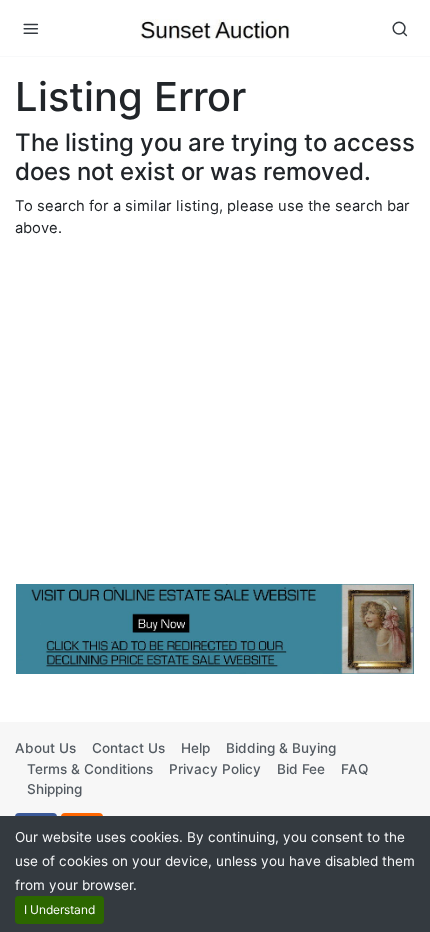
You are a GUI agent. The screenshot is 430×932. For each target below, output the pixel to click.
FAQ (354, 769)
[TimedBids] (215, 28)
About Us (45, 748)
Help (195, 748)
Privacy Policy (215, 769)
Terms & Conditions (90, 769)
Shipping (54, 789)
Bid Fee (301, 769)
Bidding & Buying (281, 748)
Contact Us (128, 748)
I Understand (59, 909)
